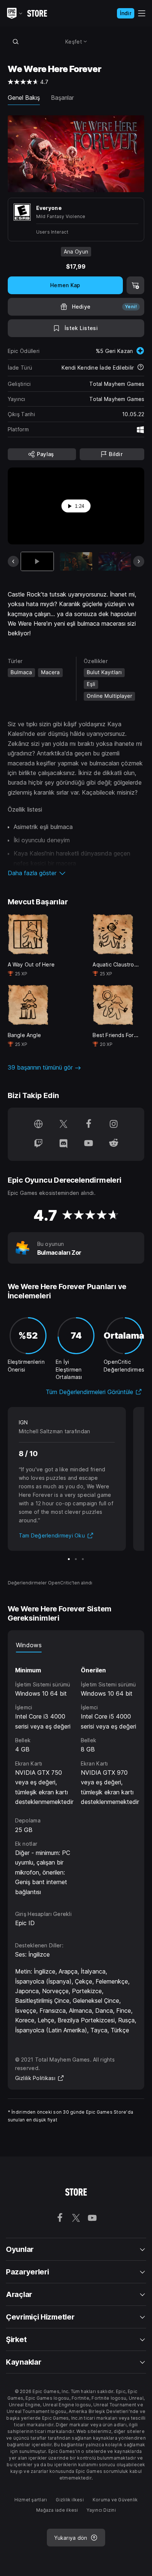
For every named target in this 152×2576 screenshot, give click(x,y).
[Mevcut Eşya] (37, 561)
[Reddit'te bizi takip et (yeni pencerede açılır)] (114, 1144)
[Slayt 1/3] (69, 1559)
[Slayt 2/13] (76, 561)
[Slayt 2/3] (76, 1559)
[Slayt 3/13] (115, 561)
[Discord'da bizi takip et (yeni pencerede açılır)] (63, 1144)
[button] (76, 873)
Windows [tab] (29, 1645)
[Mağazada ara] (16, 41)
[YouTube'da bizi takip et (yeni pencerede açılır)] (89, 1144)
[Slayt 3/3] (83, 1559)
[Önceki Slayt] (13, 561)
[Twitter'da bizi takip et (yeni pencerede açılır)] (63, 1125)
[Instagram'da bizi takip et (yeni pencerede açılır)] (114, 1125)
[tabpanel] (77, 1775)
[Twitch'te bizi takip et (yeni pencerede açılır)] (38, 1144)
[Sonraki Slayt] (139, 561)
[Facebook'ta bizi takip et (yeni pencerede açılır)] (89, 1125)
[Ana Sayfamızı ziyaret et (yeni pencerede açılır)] (38, 1125)
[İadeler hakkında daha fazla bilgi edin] (141, 368)
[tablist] (76, 1645)
